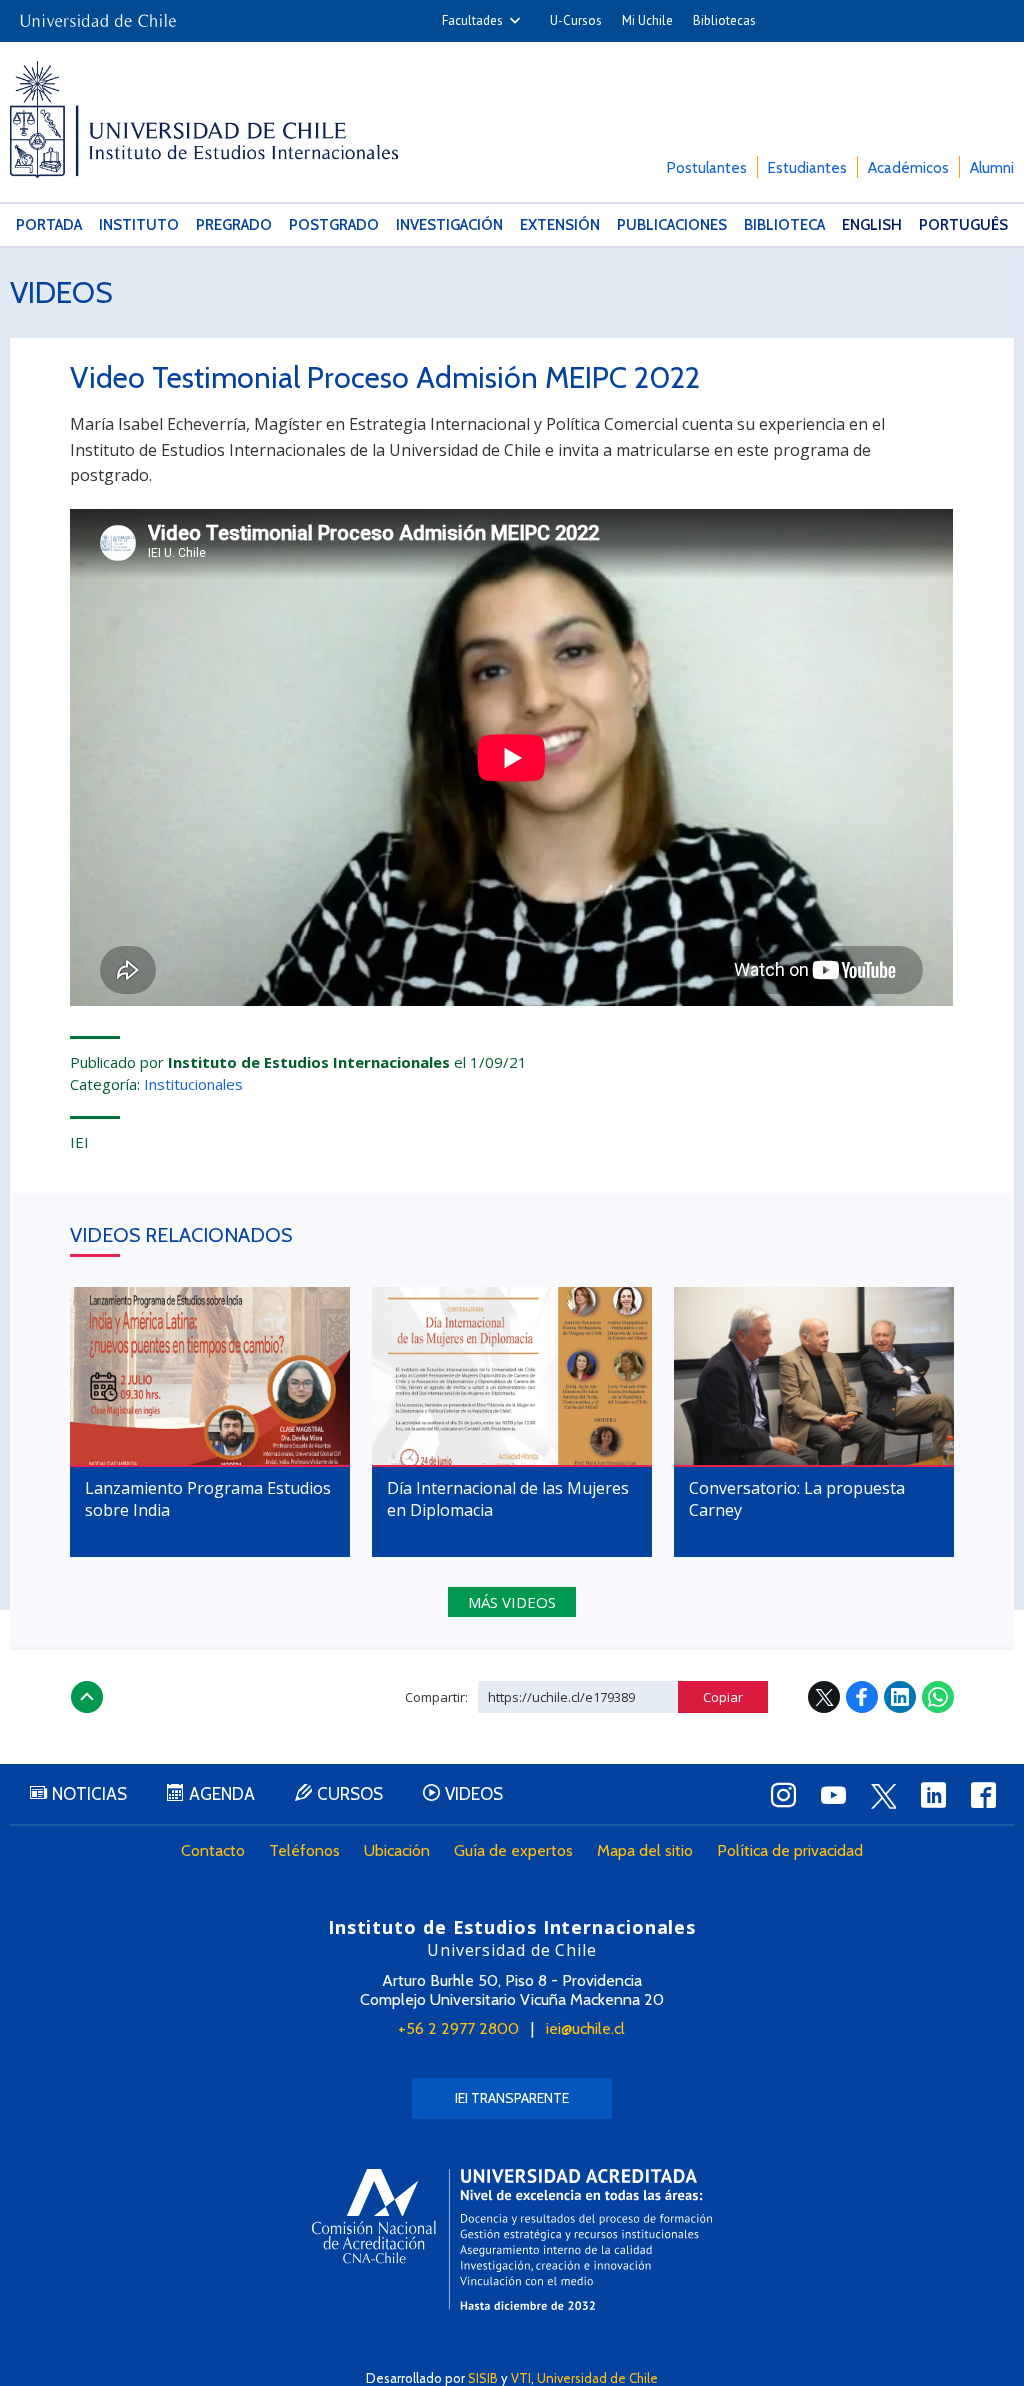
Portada (49, 225)
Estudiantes (807, 168)
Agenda (222, 1794)
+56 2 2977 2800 (458, 2028)
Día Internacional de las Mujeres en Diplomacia (508, 1499)
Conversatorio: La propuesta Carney (797, 1499)
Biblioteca (784, 225)
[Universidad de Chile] (98, 14)
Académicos (908, 168)
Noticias (89, 1794)
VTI (521, 2378)
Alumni (992, 168)
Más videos (512, 1602)
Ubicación (397, 1850)
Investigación (449, 225)
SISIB (483, 2378)
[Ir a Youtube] (834, 1795)
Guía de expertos (513, 1850)
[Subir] (87, 1697)
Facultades (472, 20)
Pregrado (234, 225)
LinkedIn (900, 1697)
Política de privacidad (790, 1850)
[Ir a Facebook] (984, 1795)
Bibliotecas (724, 20)
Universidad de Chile (597, 2378)
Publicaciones (672, 225)
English (872, 225)
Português (963, 225)
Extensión (560, 225)
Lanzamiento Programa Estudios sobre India (208, 1499)
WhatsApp (938, 1697)
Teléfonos (304, 1850)
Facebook (862, 1697)
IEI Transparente (512, 2098)
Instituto (139, 225)
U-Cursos (576, 20)
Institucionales (193, 1084)
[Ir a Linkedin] (934, 1795)
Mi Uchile (647, 20)
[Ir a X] (884, 1796)
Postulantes (707, 168)
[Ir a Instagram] (784, 1795)
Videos (61, 292)
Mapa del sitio (645, 1850)
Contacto (213, 1850)
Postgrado (334, 225)
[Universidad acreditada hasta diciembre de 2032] (512, 2239)
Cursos (350, 1794)
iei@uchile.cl (585, 2028)
